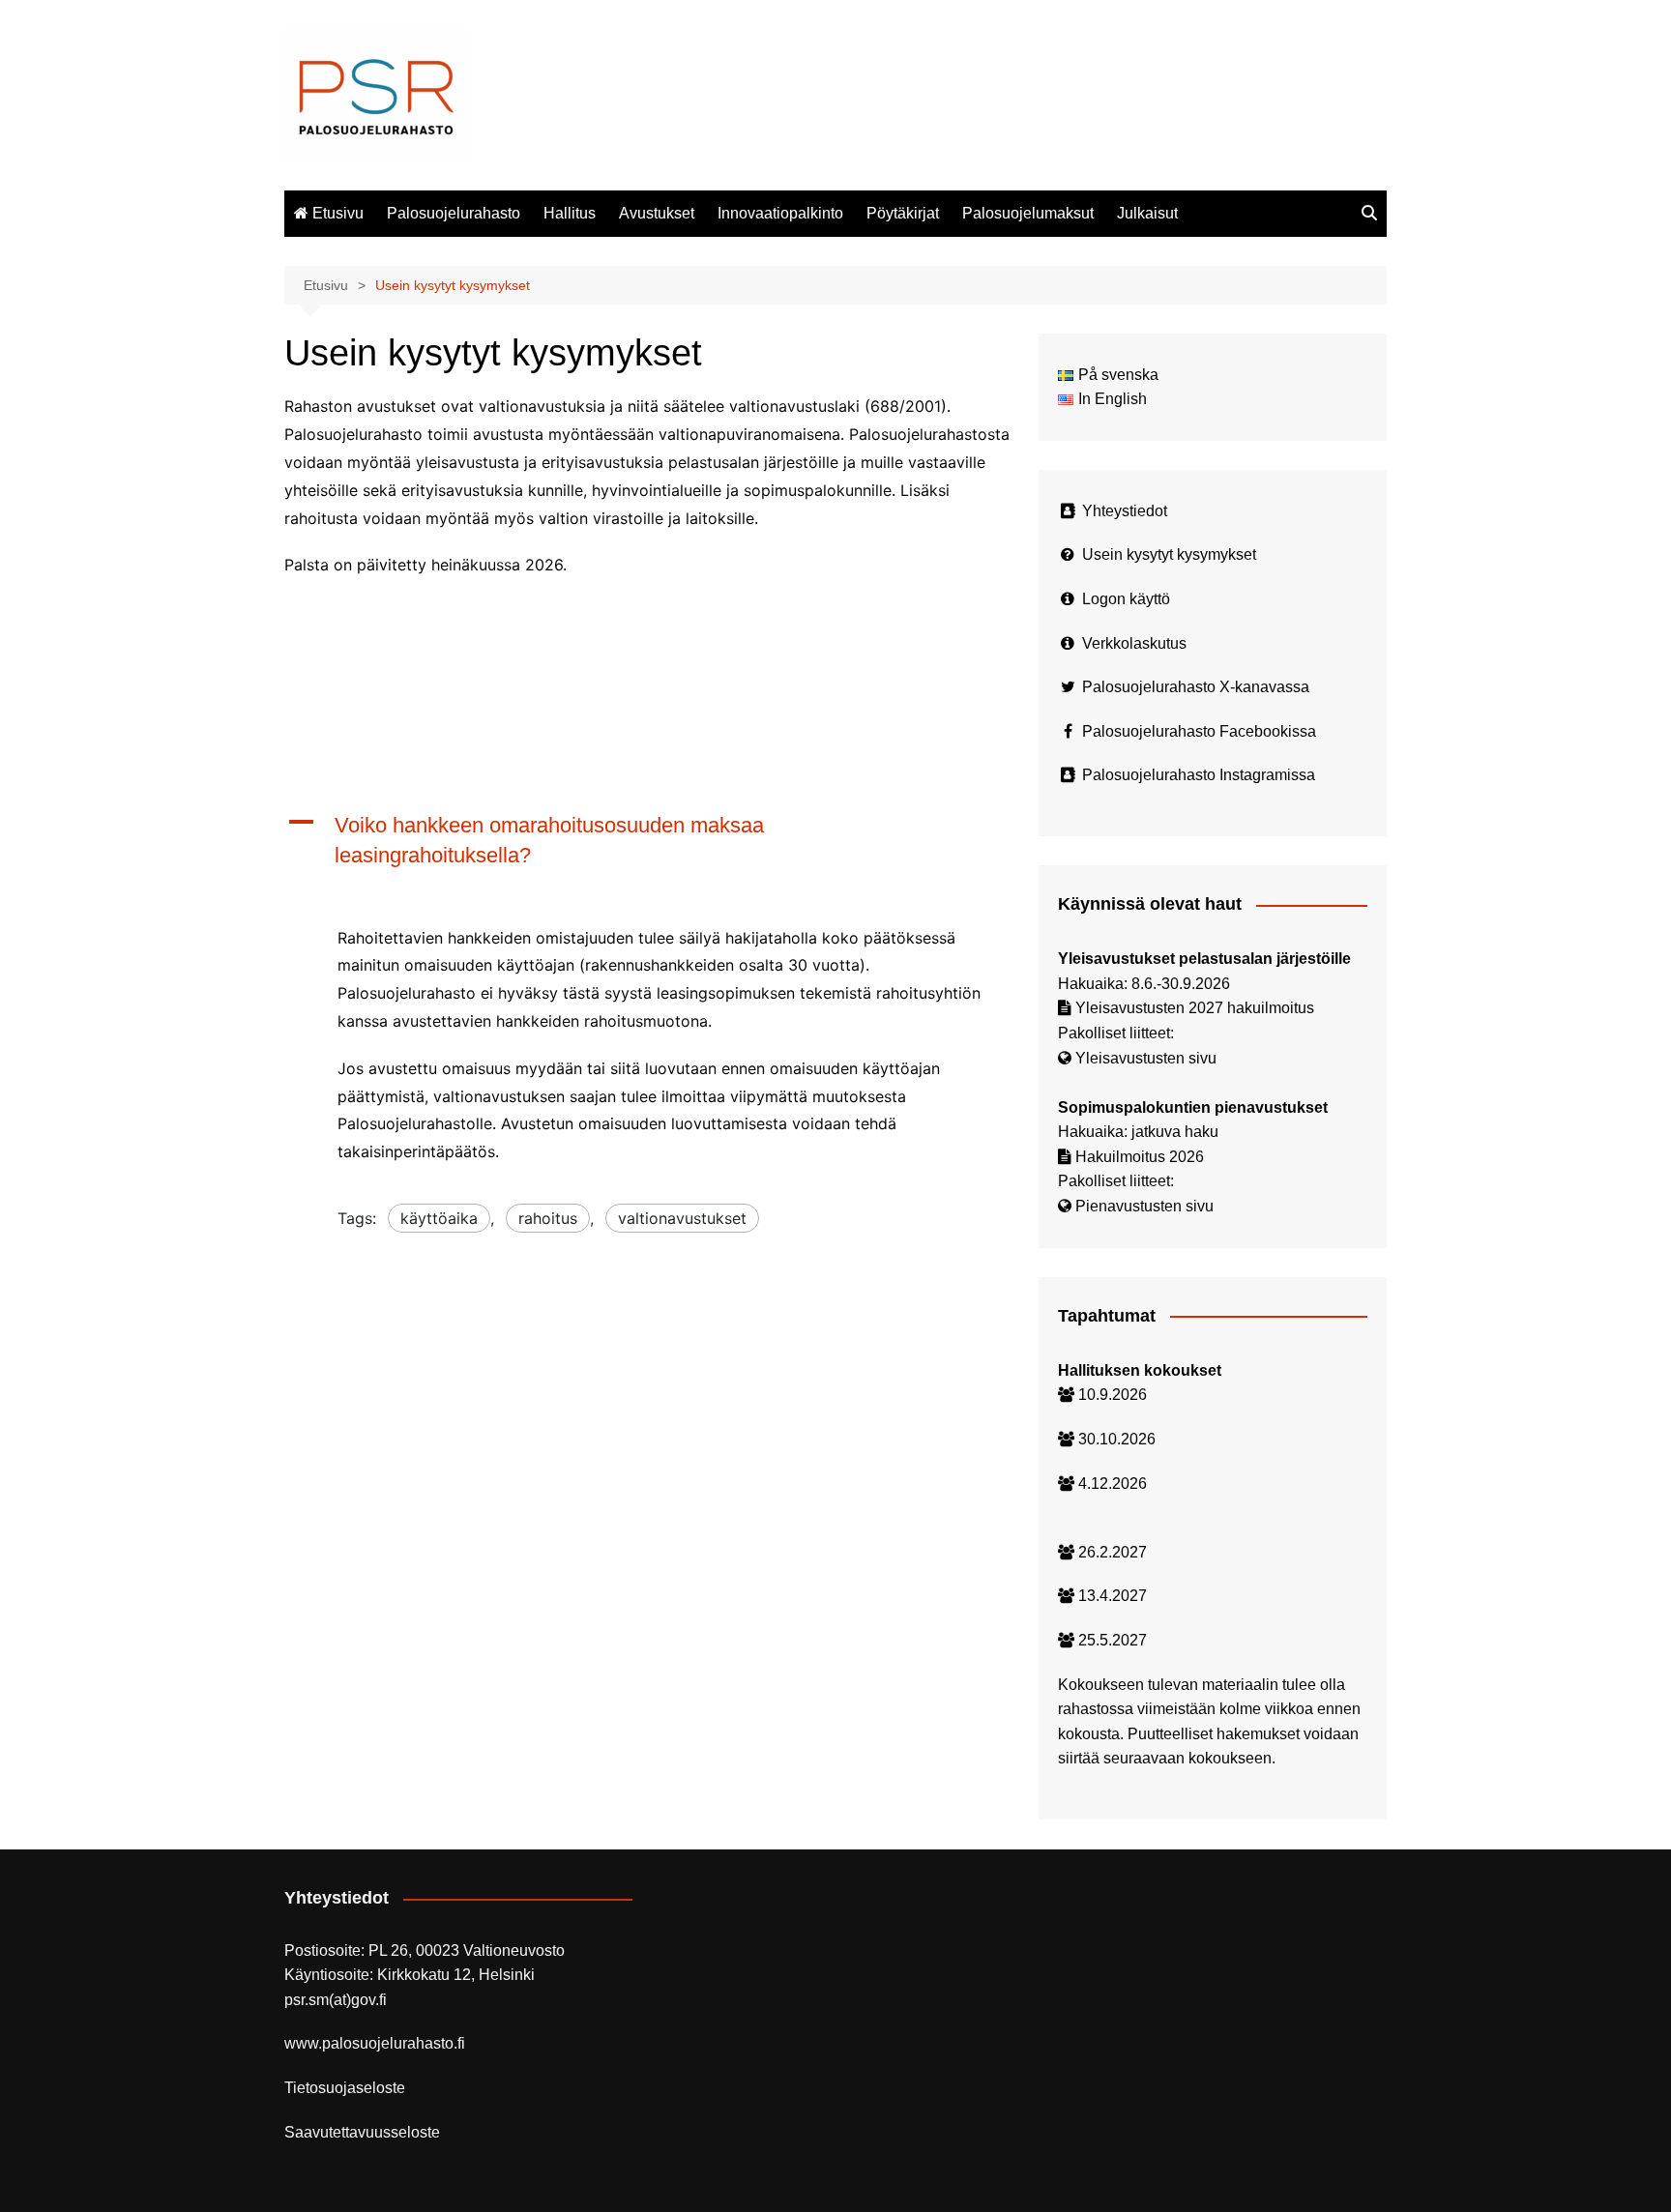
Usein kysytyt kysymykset (1169, 554)
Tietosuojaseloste (345, 2088)
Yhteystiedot (1125, 511)
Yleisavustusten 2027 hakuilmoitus (1195, 1008)
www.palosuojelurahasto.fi (375, 2043)
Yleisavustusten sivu (1146, 1058)
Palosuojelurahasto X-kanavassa (1196, 687)
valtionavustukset (682, 1218)
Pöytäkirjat (903, 213)
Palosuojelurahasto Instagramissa (1199, 775)
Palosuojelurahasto (454, 213)
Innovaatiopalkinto (780, 213)
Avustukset (657, 213)
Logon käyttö (1126, 599)
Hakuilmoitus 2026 (1140, 1157)
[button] (647, 841)
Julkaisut (1147, 213)
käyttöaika (439, 1218)
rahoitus (548, 1218)
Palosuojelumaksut (1028, 213)
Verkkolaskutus (1134, 643)
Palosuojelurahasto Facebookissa (1199, 731)
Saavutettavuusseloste (362, 2132)
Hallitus (570, 213)
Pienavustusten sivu (1144, 1206)
